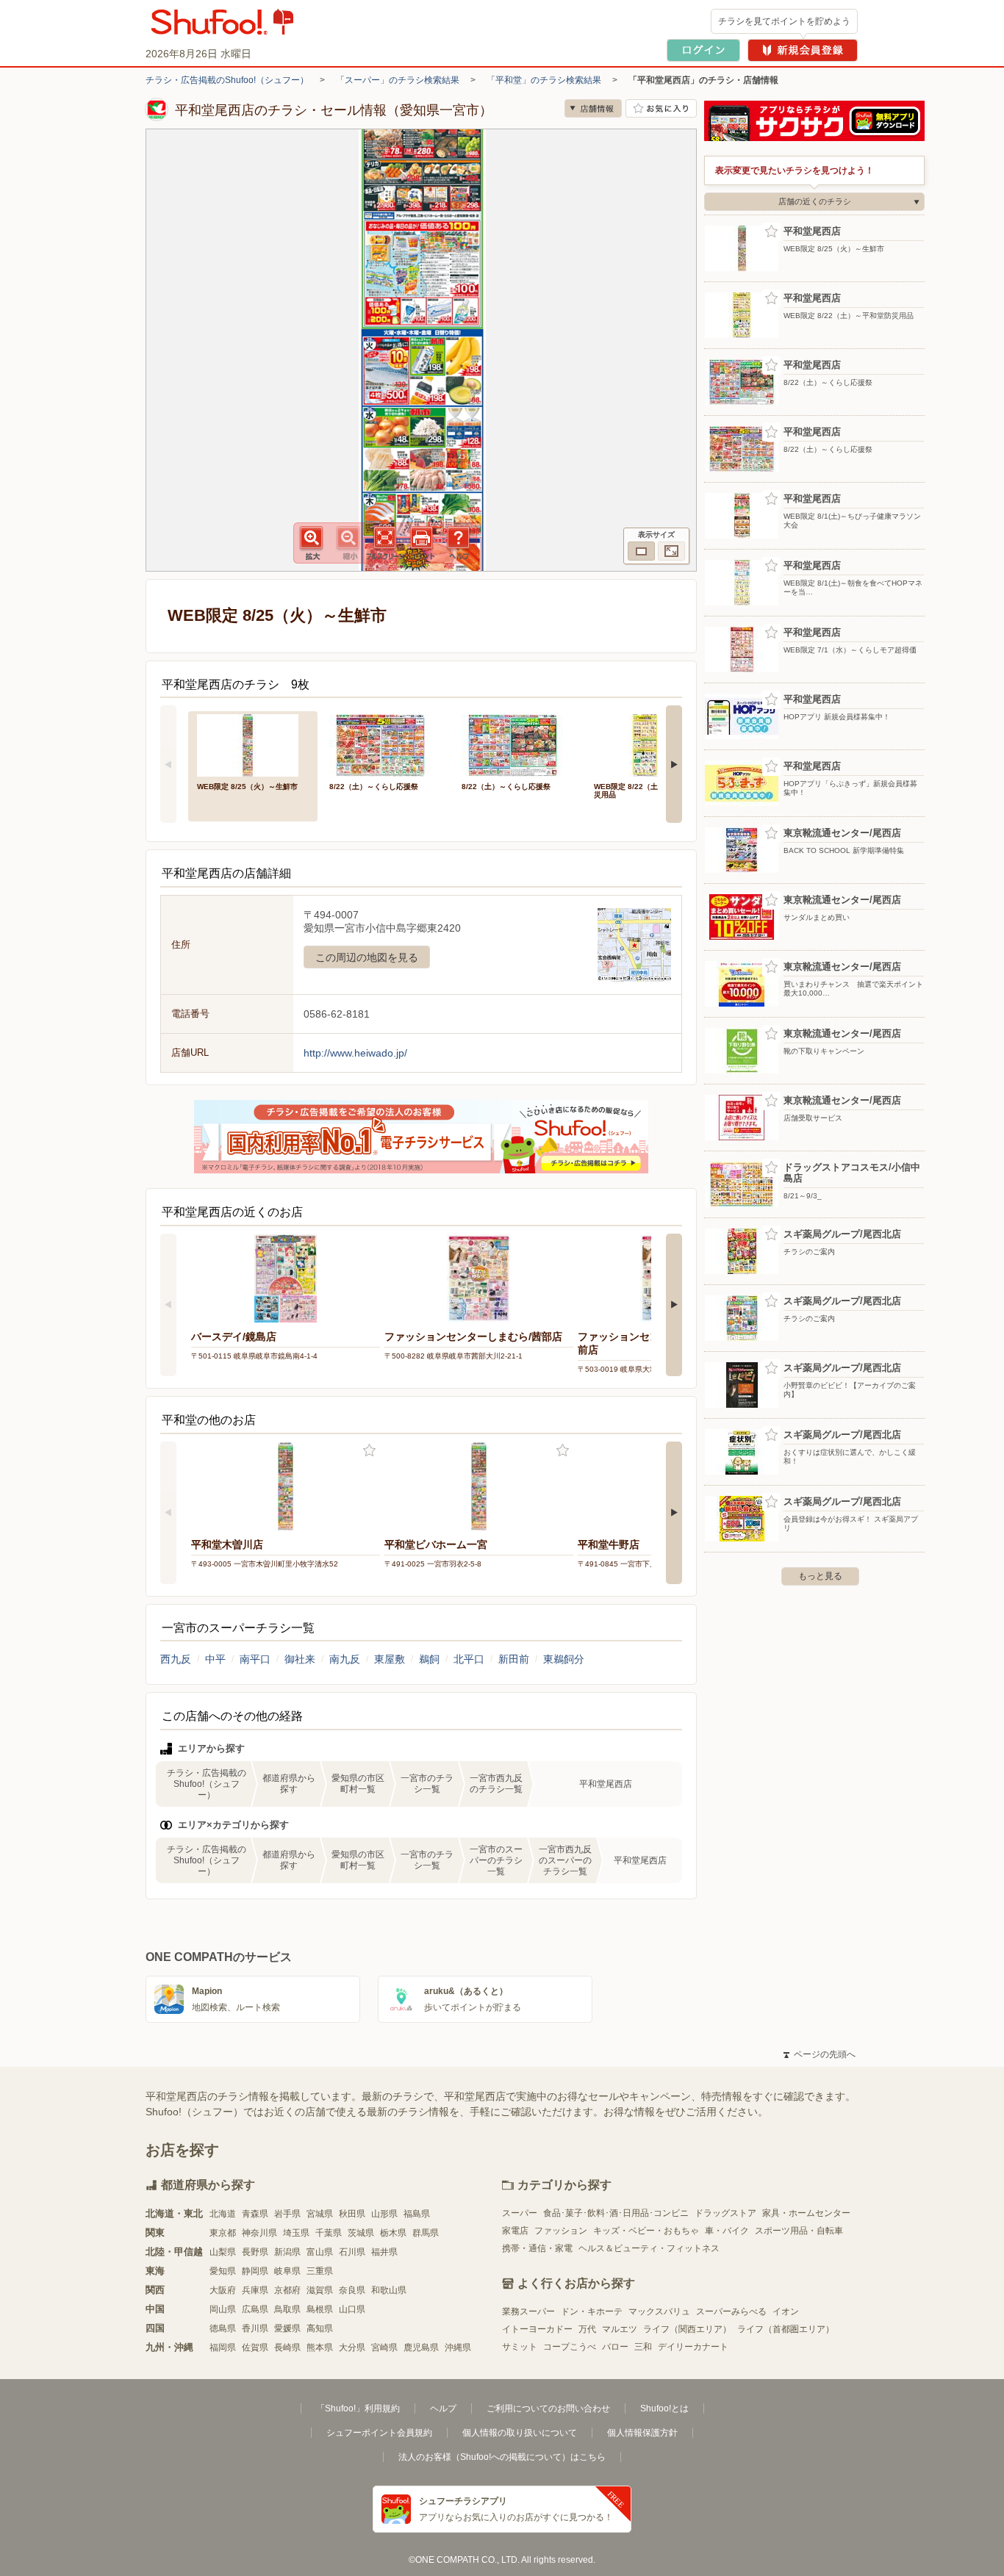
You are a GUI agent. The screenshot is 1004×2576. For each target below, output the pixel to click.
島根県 (320, 2309)
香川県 (255, 2328)
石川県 (352, 2252)
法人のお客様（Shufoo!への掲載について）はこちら (502, 2457)
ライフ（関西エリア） (687, 2329)
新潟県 (287, 2252)
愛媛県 (287, 2328)
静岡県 (255, 2271)
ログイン (703, 50)
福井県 (384, 2252)
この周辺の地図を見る (367, 957)
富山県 (320, 2252)
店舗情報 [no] (593, 108)
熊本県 (320, 2347)
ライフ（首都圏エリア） (786, 2329)
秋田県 (352, 2214)
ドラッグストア (725, 2213)
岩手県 (287, 2214)
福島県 (417, 2214)
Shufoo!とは (664, 2408)
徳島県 (223, 2328)
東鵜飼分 (564, 1659)
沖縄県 (458, 2347)
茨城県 (361, 2233)
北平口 (469, 1659)
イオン (786, 2311)
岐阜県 (287, 2271)
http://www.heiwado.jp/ (355, 1053)
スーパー (520, 2213)
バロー (615, 2347)
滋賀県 (320, 2290)
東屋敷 (390, 1659)
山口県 (352, 2309)
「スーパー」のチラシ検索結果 (398, 80)
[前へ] (168, 764)
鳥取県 (287, 2309)
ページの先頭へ (820, 2054)
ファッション (561, 2231)
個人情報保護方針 (642, 2433)
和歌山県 (389, 2290)
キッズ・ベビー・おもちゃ (646, 2231)
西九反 (176, 1659)
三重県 (320, 2271)
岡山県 (223, 2309)
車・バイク (727, 2231)
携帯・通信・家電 (537, 2248)
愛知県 (223, 2271)
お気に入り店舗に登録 (661, 108)
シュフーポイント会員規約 (379, 2433)
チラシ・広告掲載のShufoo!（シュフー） (227, 80)
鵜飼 (429, 1659)
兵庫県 (255, 2290)
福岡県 (223, 2347)
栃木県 (393, 2233)
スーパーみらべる (731, 2311)
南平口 (255, 1659)
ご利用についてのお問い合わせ (548, 2408)
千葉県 (329, 2233)
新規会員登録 (803, 50)
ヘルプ (443, 2408)
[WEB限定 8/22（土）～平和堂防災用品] (650, 744)
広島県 (255, 2309)
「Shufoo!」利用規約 (358, 2408)
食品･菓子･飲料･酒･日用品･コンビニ (616, 2213)
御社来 (300, 1659)
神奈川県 (259, 2233)
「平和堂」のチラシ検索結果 (544, 80)
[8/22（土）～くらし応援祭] (385, 744)
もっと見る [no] (820, 1576)
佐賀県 (255, 2347)
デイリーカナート (693, 2347)
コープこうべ (570, 2347)
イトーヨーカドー (537, 2329)
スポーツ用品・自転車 (799, 2231)
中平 (215, 1659)
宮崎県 (384, 2347)
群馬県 (426, 2233)
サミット (520, 2347)
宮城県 (320, 2214)
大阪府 (223, 2290)
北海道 (223, 2214)
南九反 (345, 1659)
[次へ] (674, 764)
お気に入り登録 (369, 1451)
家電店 (515, 2231)
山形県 (384, 2214)
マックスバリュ (659, 2311)
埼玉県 (296, 2233)
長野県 (255, 2252)
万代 (587, 2329)
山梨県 (223, 2252)
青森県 (255, 2214)
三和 (643, 2347)
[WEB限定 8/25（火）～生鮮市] (253, 744)
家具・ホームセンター (806, 2213)
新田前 (514, 1659)
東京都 (223, 2233)
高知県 (320, 2328)
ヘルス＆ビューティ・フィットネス (649, 2248)
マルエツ (620, 2329)
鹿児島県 (421, 2347)
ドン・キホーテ (592, 2311)
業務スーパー (528, 2311)
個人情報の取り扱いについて (520, 2433)
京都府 (287, 2290)
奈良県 (352, 2290)
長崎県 (287, 2347)
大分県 (352, 2347)
